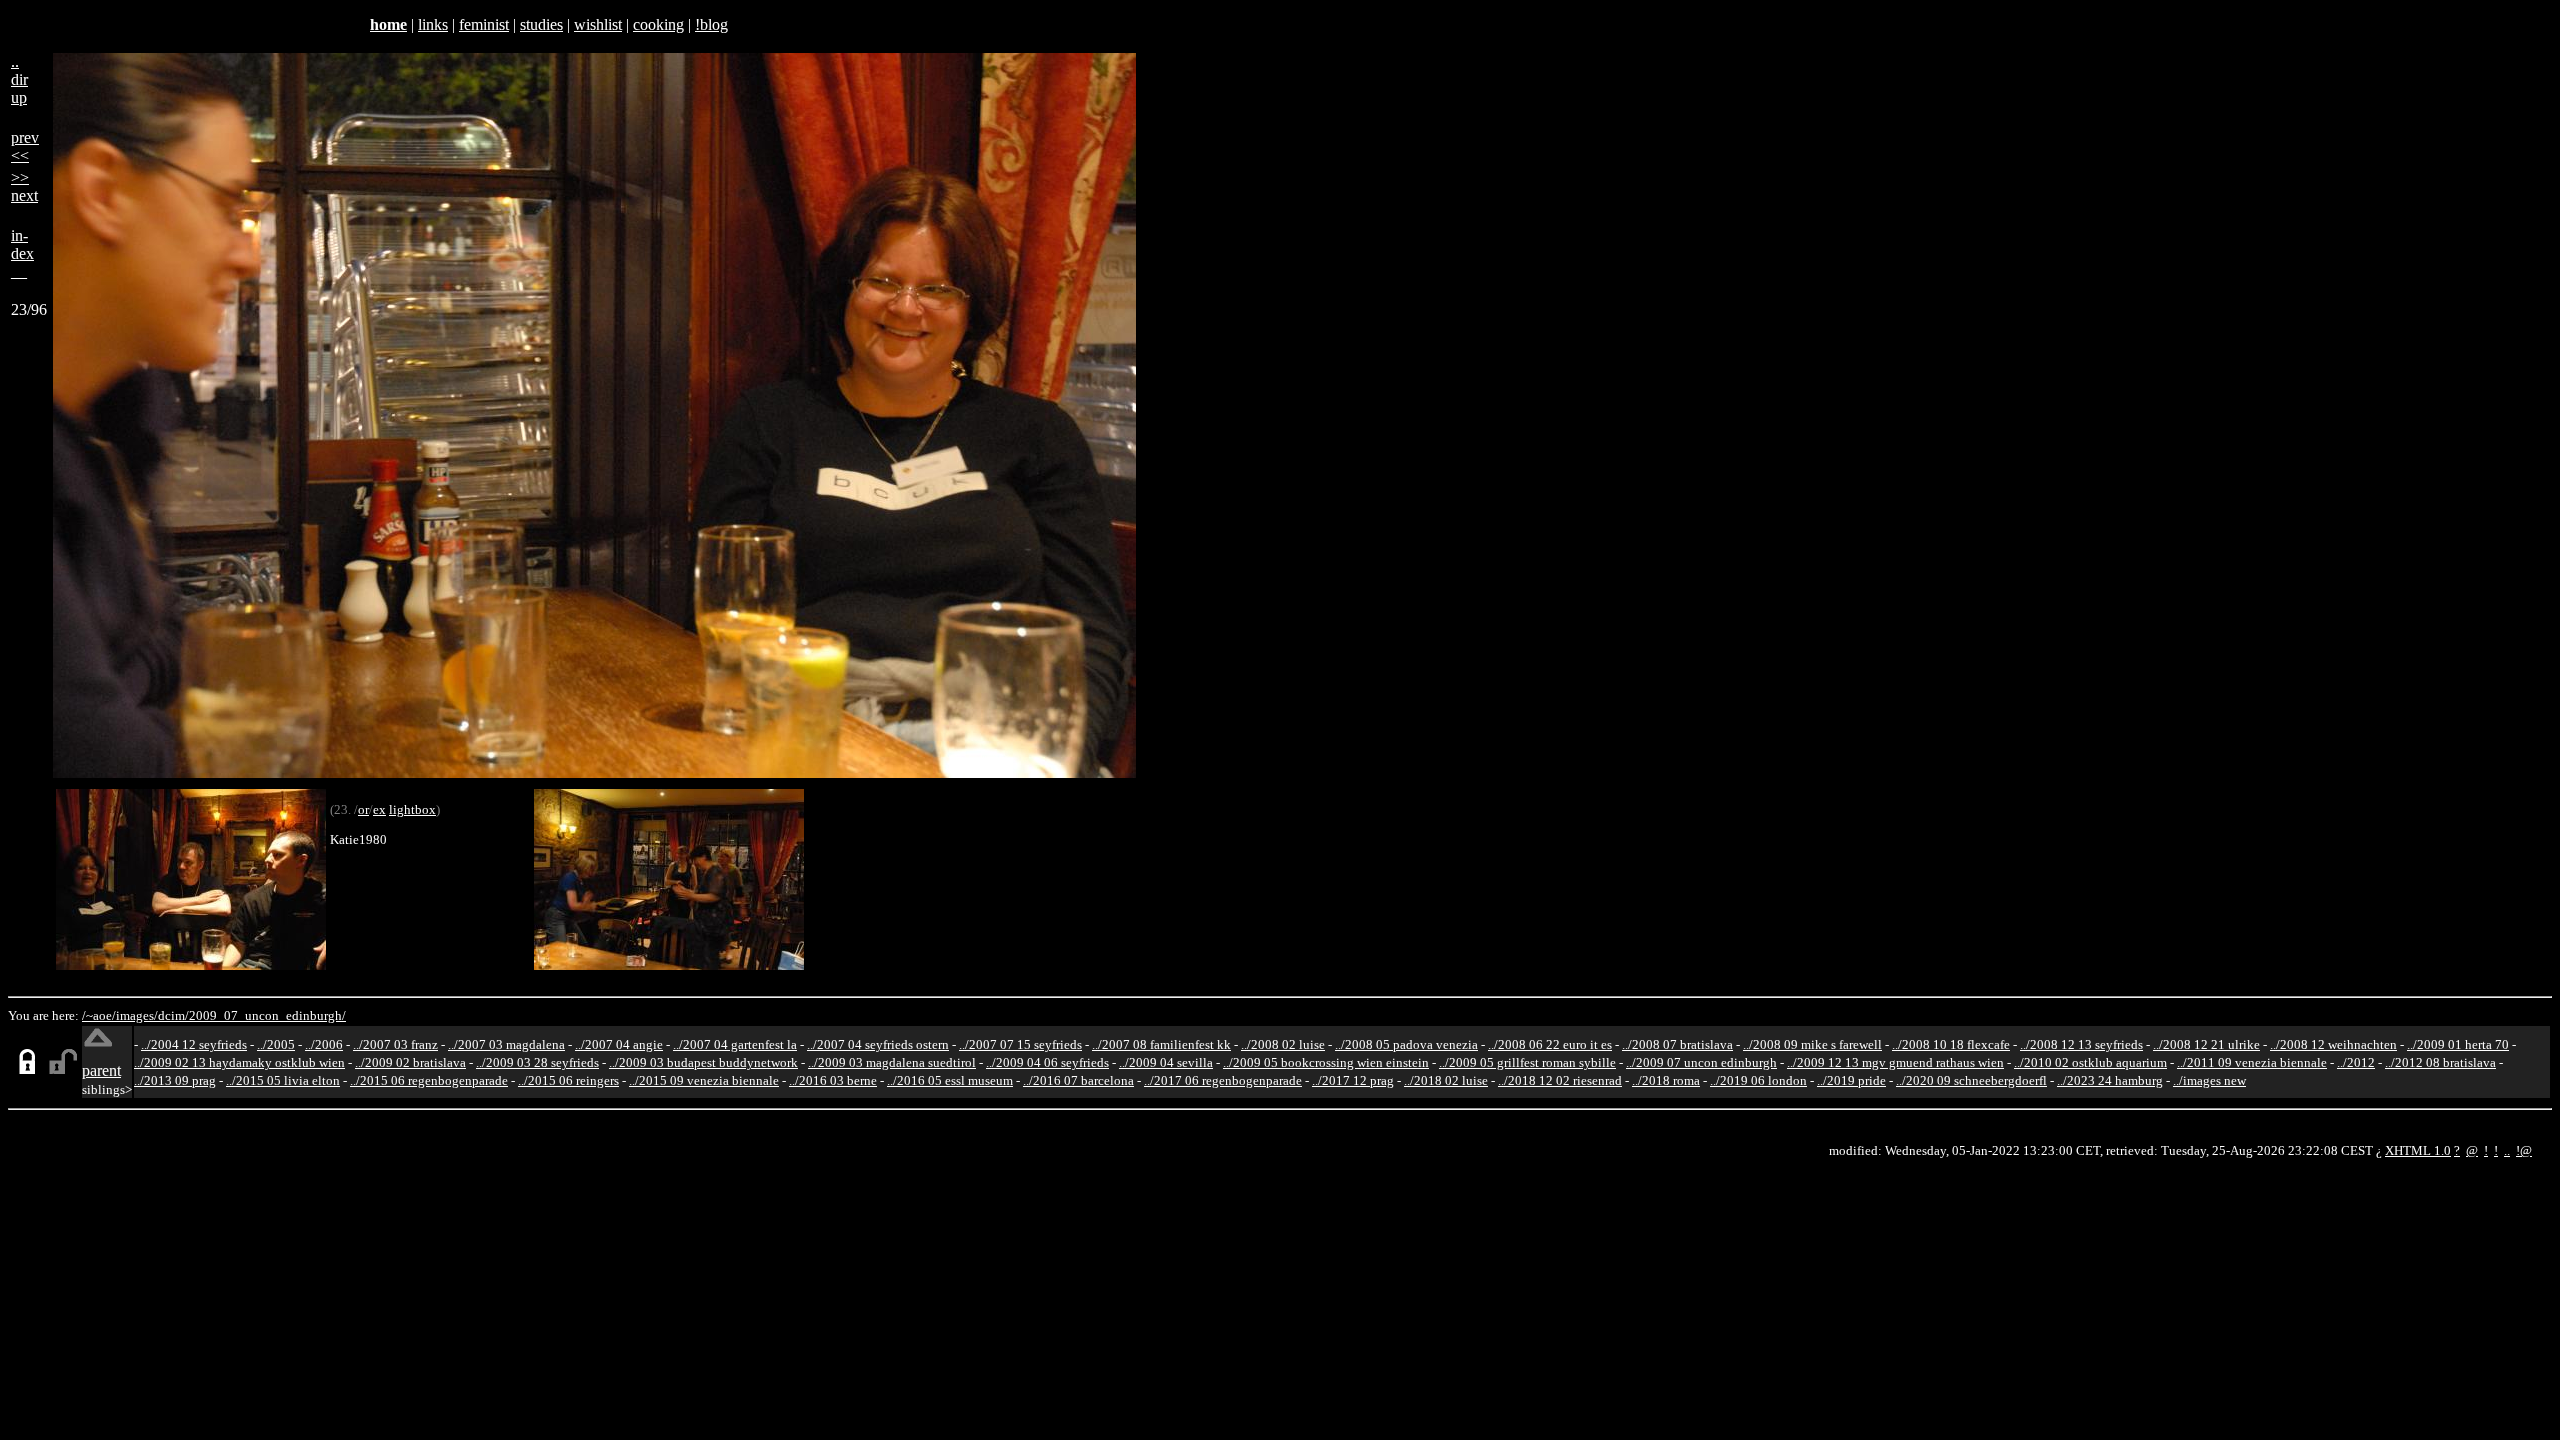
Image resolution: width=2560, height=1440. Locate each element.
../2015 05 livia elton (283, 1080)
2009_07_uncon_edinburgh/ (267, 1015)
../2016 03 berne (833, 1080)
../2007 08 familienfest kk (1161, 1044)
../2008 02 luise (1283, 1044)
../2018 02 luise (1446, 1080)
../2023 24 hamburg (2110, 1080)
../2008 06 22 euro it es (1550, 1044)
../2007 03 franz (395, 1044)
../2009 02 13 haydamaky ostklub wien (239, 1062)
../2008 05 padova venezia (1406, 1044)
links (433, 24)
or (363, 809)
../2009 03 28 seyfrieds (537, 1062)
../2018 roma (1666, 1080)
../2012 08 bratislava (2440, 1062)
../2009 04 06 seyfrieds (1047, 1062)
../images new (2209, 1080)
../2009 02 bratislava (410, 1062)
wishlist (598, 24)
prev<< (25, 146)
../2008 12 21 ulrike (2206, 1044)
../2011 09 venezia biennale (2252, 1062)
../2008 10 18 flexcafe (1951, 1044)
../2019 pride (1851, 1080)
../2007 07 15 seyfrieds (1020, 1044)
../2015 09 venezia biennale (704, 1080)
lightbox (412, 809)
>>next (24, 186)
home (388, 24)
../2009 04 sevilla (1166, 1062)
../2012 (2356, 1062)
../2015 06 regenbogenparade (429, 1080)
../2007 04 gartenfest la (735, 1044)
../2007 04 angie (619, 1044)
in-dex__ (22, 253)
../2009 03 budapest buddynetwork (703, 1062)
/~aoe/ (99, 1015)
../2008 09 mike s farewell (1812, 1044)
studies (541, 24)
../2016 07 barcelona (1078, 1080)
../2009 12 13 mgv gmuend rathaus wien (1895, 1062)
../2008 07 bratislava (1677, 1044)
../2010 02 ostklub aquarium (2090, 1062)
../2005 (276, 1044)
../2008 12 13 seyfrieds (2081, 1044)
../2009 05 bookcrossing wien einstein (1326, 1062)
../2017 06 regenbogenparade (1223, 1080)
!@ (2524, 1150)
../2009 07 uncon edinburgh (1701, 1062)
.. (2507, 1150)
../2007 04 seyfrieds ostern (878, 1044)
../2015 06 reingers (568, 1080)
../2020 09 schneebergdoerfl (1971, 1080)
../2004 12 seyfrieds (194, 1044)
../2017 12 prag (1353, 1080)
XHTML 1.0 (2418, 1150)
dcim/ (173, 1015)
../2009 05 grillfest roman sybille (1527, 1062)
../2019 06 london (1758, 1080)
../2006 (324, 1044)
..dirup (19, 79)
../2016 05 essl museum (950, 1080)
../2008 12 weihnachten (2333, 1044)
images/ (137, 1015)
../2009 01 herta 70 (2458, 1044)
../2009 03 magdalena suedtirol (892, 1062)
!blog (711, 24)
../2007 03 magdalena (506, 1044)
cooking (658, 24)
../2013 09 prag (175, 1080)
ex (379, 809)
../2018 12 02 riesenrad (1560, 1080)
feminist (484, 24)
